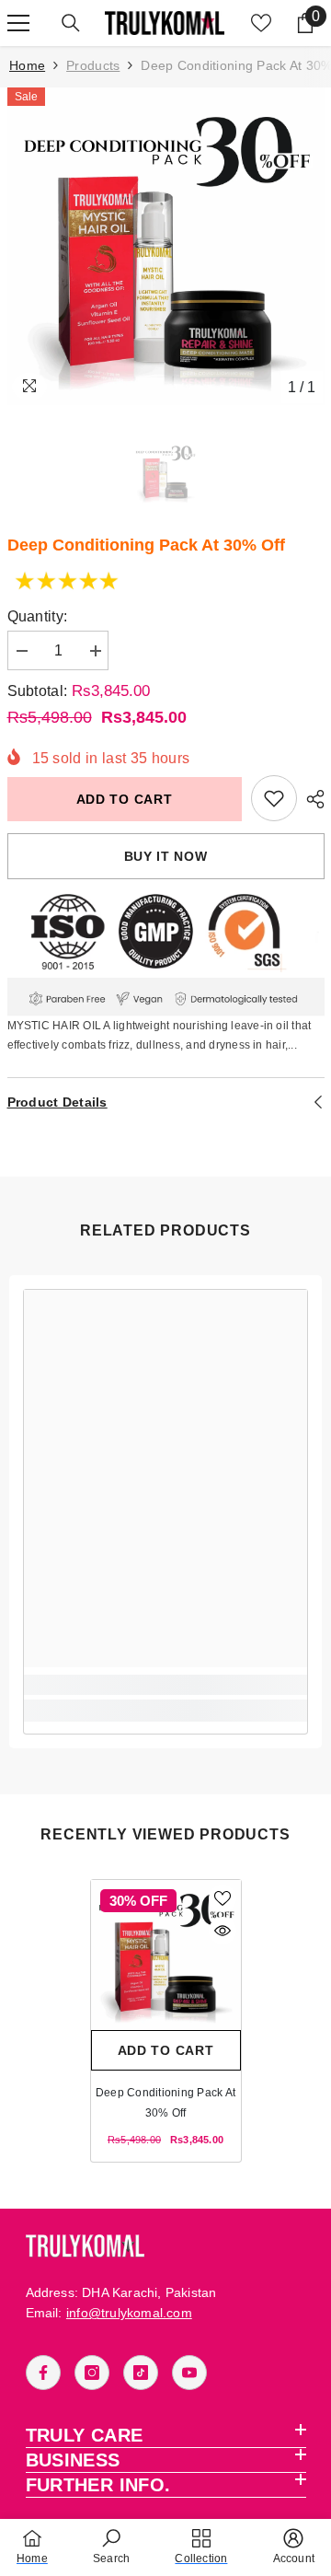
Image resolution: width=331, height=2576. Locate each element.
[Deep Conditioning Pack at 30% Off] (166, 1955)
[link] (274, 798)
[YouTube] (189, 2373)
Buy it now (166, 856)
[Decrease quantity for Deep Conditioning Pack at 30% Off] (21, 651)
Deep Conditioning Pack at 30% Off (165, 2103)
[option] (166, 246)
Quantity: (38, 616)
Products (93, 65)
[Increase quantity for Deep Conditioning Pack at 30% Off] (95, 651)
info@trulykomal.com (129, 2313)
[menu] (18, 23)
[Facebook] (43, 2373)
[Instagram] (92, 2373)
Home (27, 65)
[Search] (71, 23)
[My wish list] (261, 23)
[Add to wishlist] (223, 1898)
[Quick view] (223, 1931)
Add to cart (125, 799)
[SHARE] (311, 799)
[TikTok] (141, 2373)
